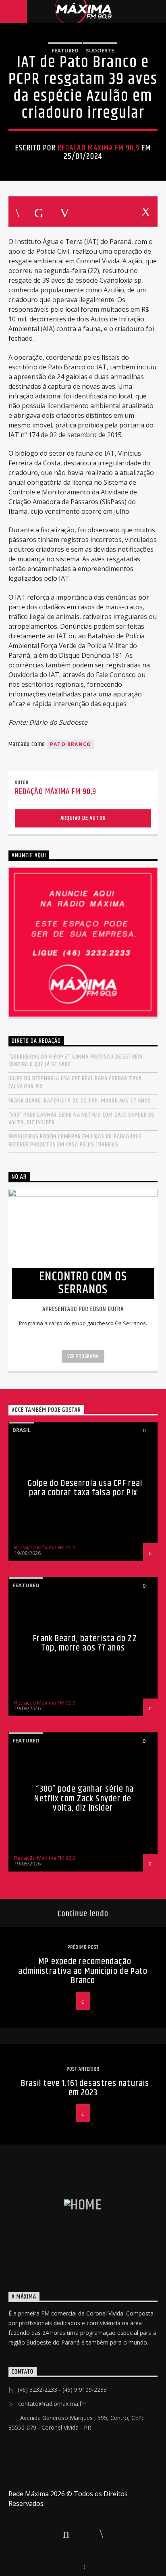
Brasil (22, 1430)
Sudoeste (100, 50)
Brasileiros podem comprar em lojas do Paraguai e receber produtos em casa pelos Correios (75, 1140)
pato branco (71, 744)
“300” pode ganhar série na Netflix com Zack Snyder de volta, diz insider (81, 1119)
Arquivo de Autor (83, 818)
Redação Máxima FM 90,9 (99, 148)
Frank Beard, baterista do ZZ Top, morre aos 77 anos (80, 1101)
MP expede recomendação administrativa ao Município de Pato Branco (83, 1971)
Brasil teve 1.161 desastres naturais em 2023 (85, 2088)
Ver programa (83, 1356)
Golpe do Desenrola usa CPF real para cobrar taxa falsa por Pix (75, 1082)
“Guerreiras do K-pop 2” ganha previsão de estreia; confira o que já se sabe (76, 1061)
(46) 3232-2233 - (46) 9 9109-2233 (62, 2389)
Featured (65, 50)
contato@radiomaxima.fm (52, 2404)
